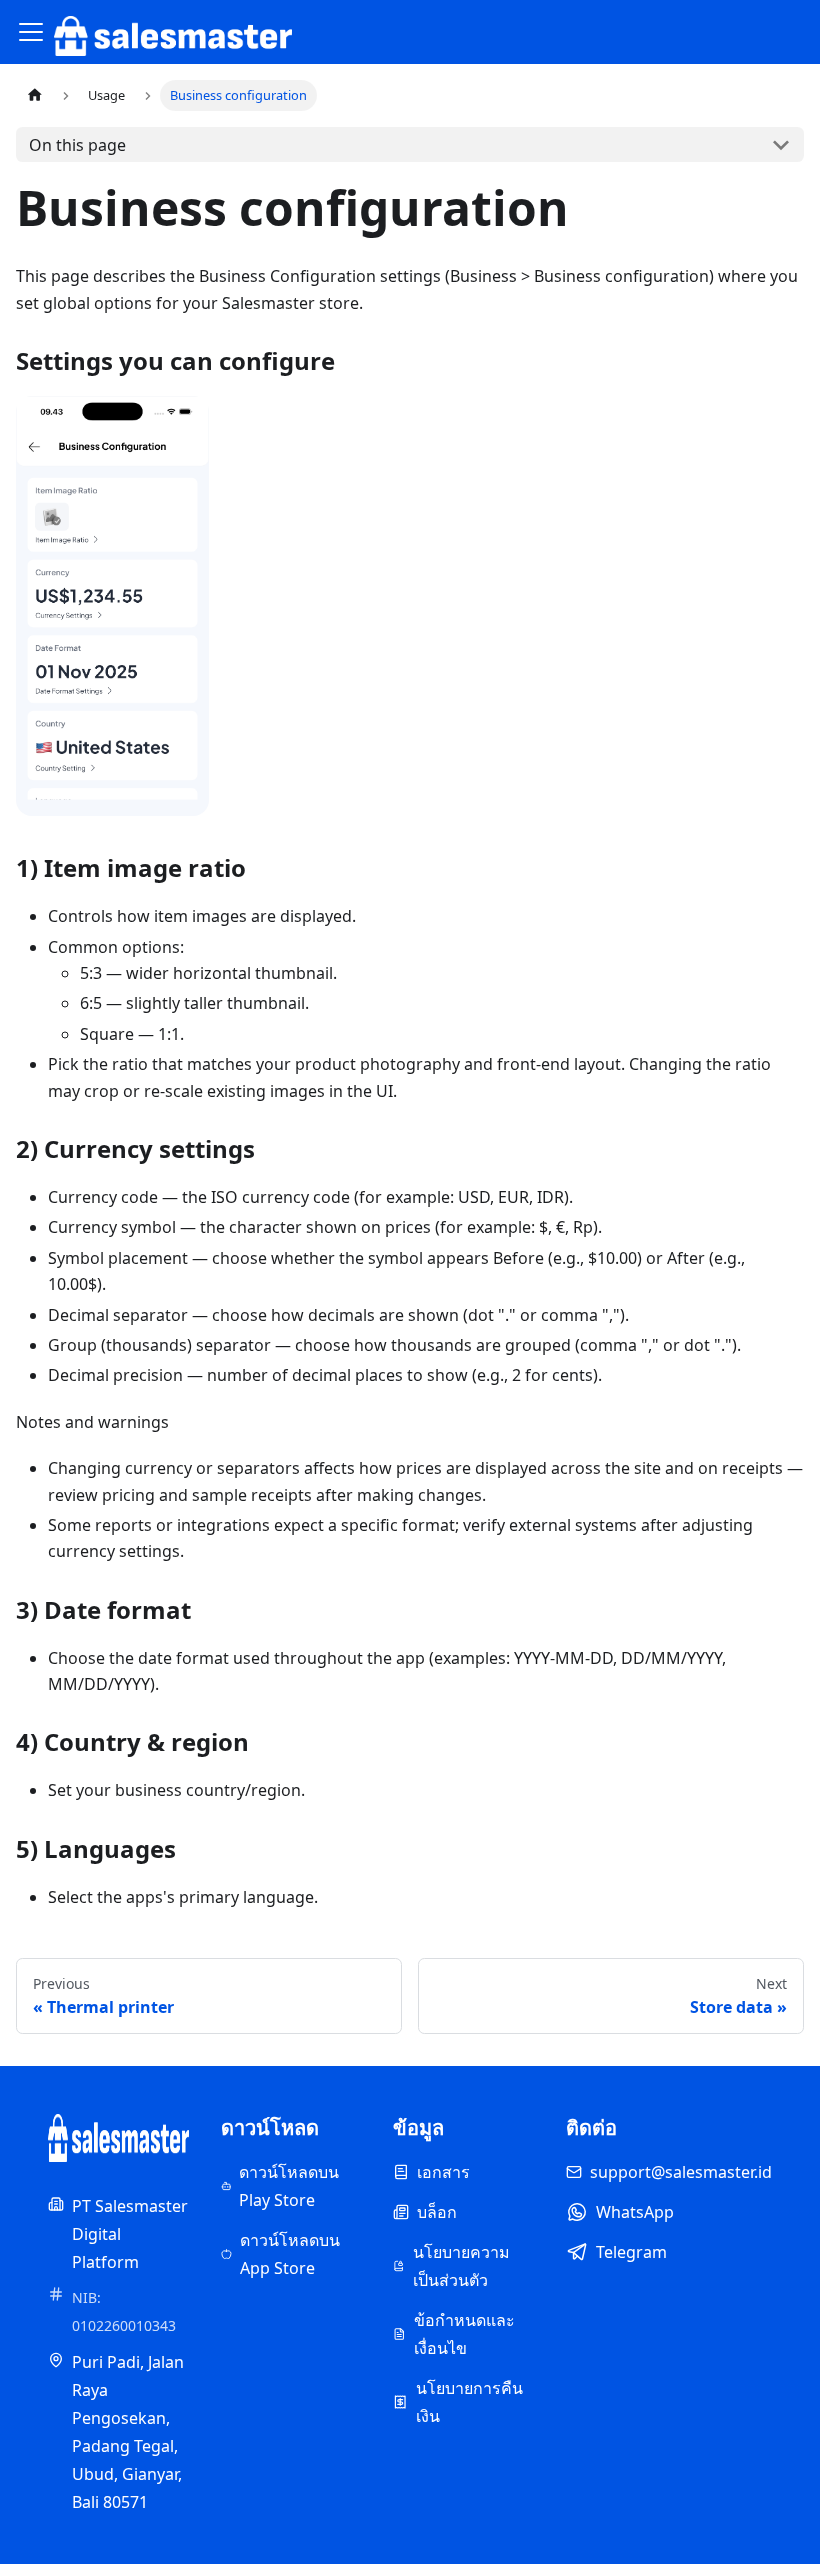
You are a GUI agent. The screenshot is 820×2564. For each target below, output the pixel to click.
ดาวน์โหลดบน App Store (290, 2254)
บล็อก (437, 2212)
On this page (77, 145)
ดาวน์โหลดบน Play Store (289, 2186)
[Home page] (35, 95)
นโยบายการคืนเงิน (469, 2402)
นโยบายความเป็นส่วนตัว (461, 2266)
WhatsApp (635, 2212)
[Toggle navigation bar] (31, 32)
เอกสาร (443, 2172)
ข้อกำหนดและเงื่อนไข (464, 2334)
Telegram (631, 2252)
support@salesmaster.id (681, 2172)
